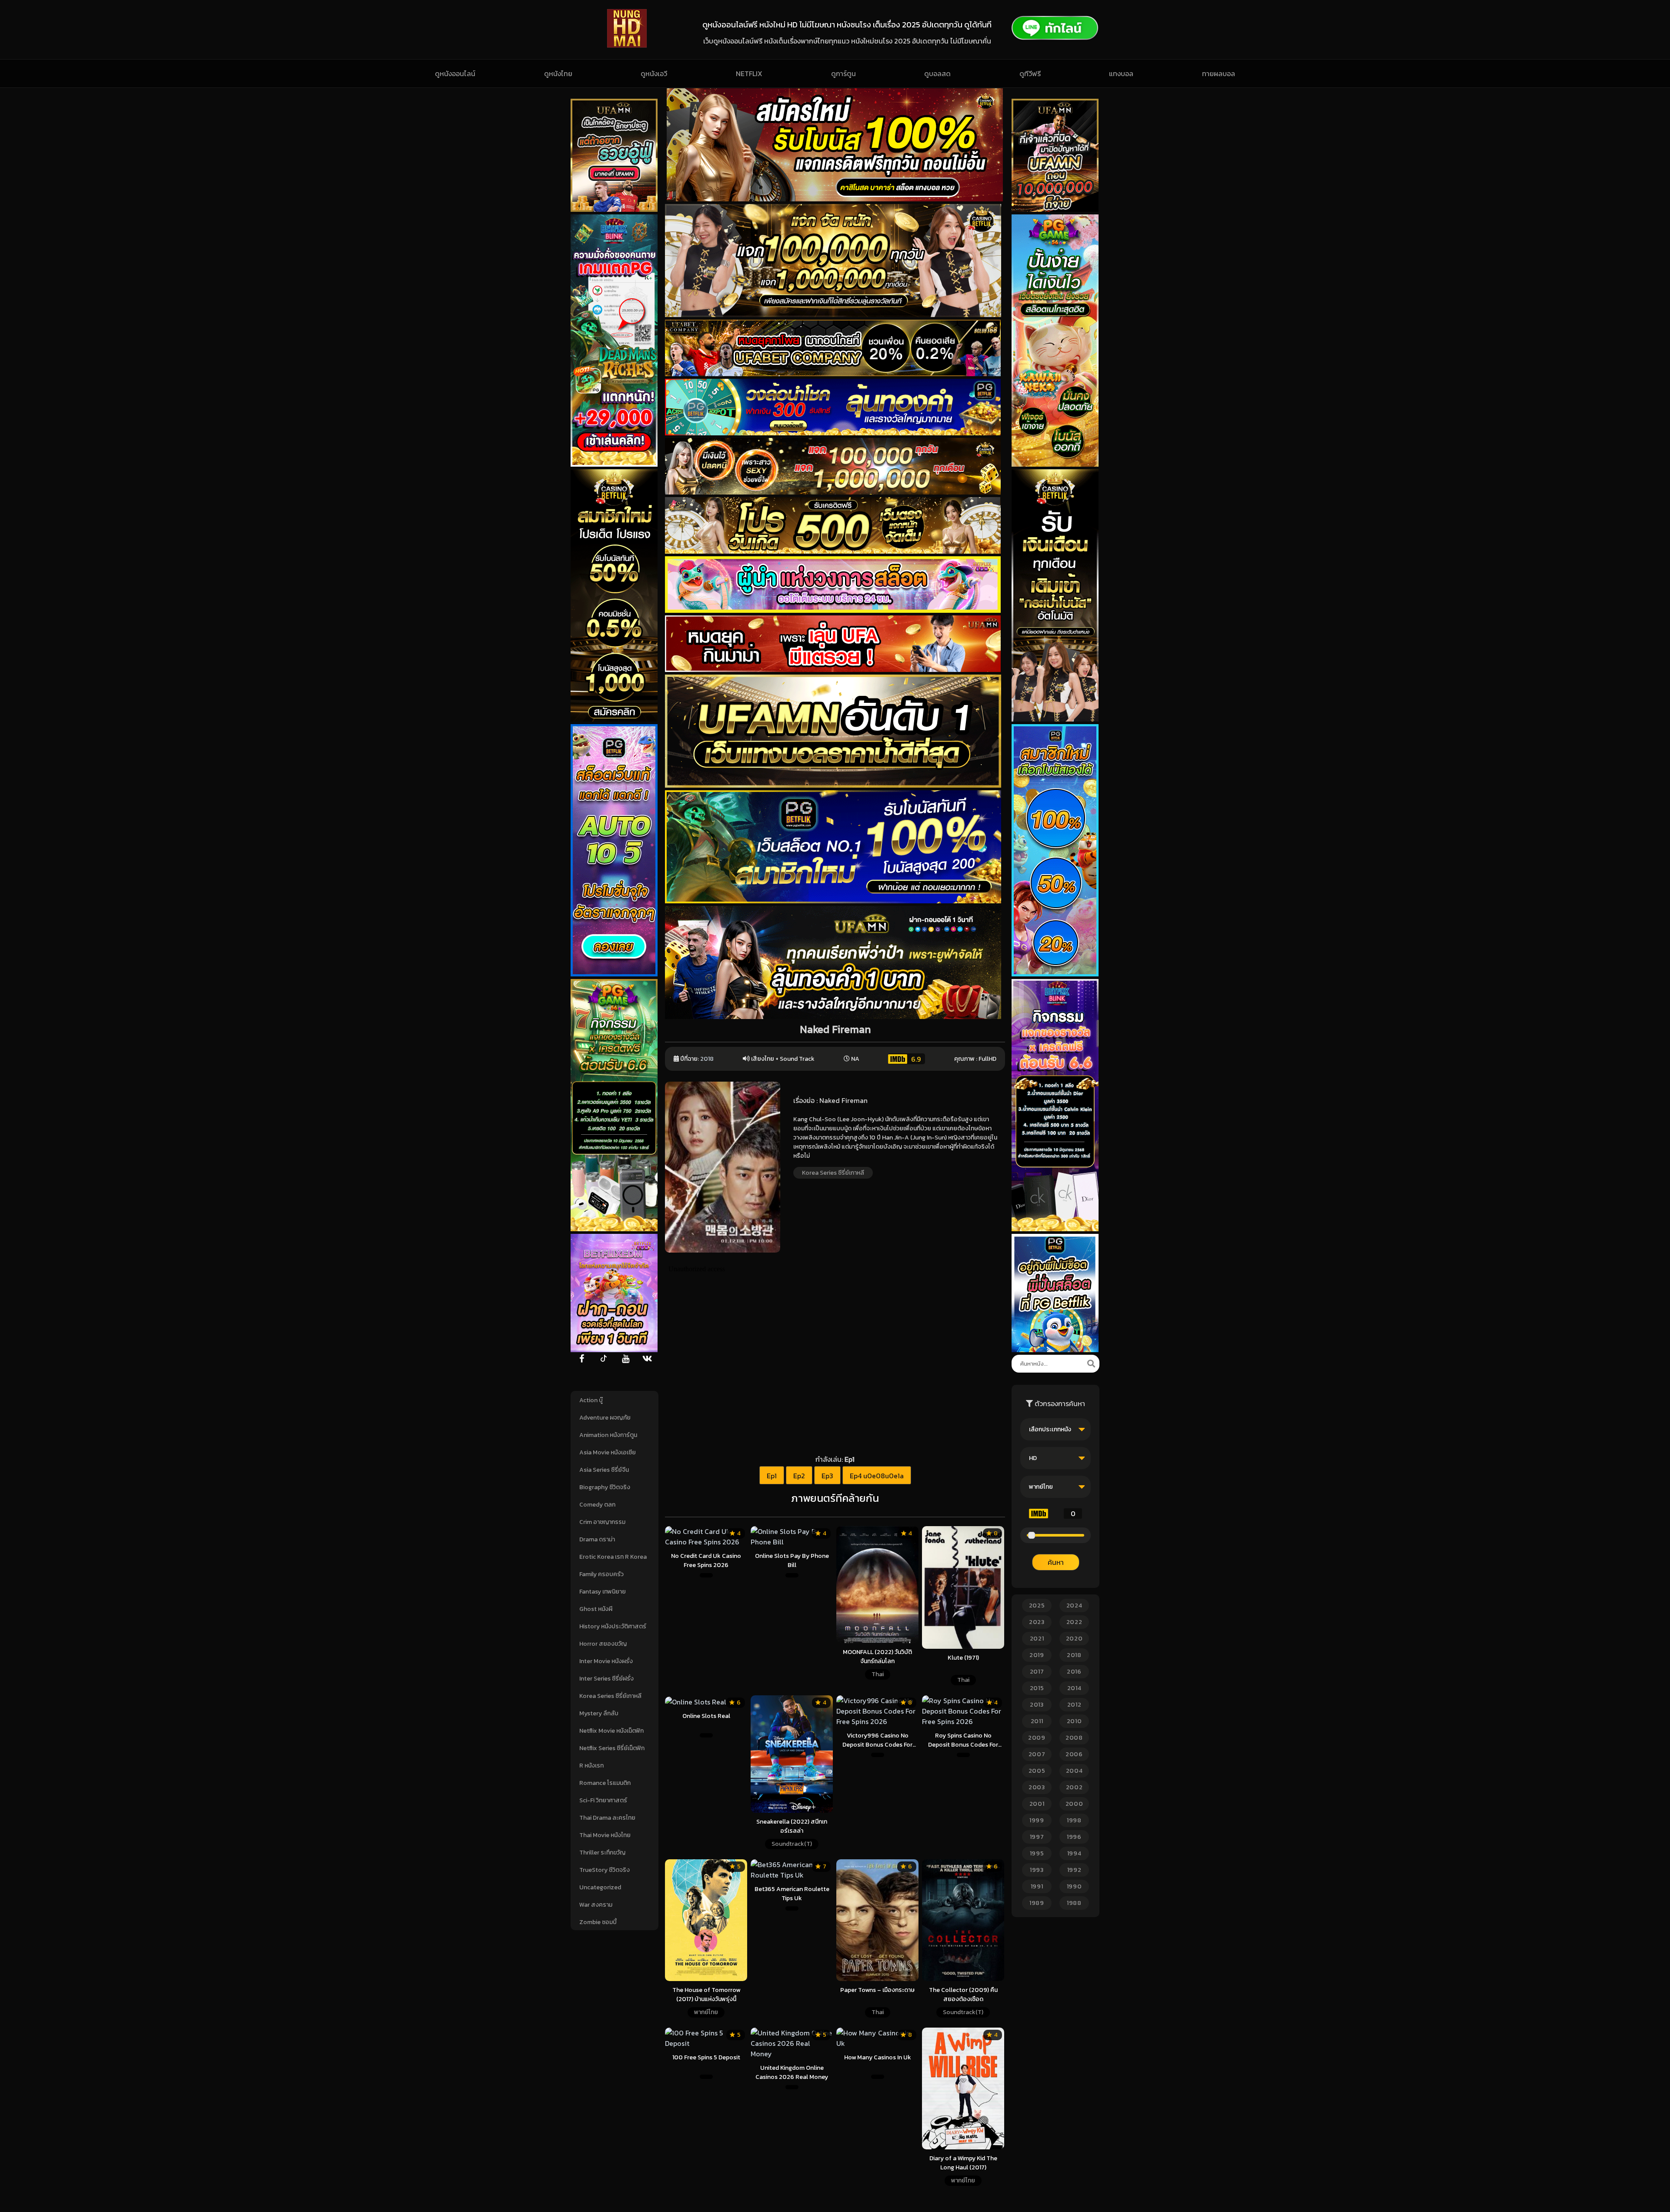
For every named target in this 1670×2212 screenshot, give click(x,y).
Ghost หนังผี (596, 1609)
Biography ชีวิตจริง (605, 1487)
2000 (1074, 1804)
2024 (1074, 1606)
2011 (1037, 1721)
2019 (1037, 1655)
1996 (1074, 1837)
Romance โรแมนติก (605, 1783)
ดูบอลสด (937, 74)
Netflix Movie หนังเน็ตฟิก (611, 1731)
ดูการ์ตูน (843, 74)
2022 (1074, 1622)
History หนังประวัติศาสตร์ (613, 1626)
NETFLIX (749, 74)
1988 (1074, 1903)
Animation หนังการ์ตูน (608, 1435)
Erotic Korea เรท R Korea (613, 1557)
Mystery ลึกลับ (599, 1713)
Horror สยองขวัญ (603, 1644)
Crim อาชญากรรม (602, 1522)
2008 (1074, 1738)
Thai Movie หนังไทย (605, 1835)
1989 (1037, 1903)
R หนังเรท (591, 1766)
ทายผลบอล (1219, 74)
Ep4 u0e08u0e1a (877, 1476)
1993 (1037, 1870)
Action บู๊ (591, 1400)
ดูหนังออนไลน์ (455, 74)
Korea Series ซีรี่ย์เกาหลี (610, 1696)
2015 (1037, 1688)
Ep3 (827, 1476)
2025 (1037, 1606)
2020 (1074, 1639)
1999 (1037, 1820)
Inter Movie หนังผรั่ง (606, 1661)
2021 (1037, 1639)
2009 (1037, 1738)
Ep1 (772, 1476)
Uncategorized (600, 1887)
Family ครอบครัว (601, 1574)
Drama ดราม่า (597, 1539)
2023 (1037, 1622)
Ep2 (799, 1476)
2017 (1037, 1672)
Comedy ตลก (597, 1505)
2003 (1037, 1787)
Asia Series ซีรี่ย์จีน (604, 1470)
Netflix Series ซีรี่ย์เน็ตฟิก (612, 1748)
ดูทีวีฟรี (1030, 74)
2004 (1074, 1771)
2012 (1074, 1705)
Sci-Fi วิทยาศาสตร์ (603, 1800)
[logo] (627, 45)
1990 (1074, 1886)
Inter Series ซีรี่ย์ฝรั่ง (606, 1679)
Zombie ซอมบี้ (598, 1922)
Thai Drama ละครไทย (607, 1818)
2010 (1074, 1721)
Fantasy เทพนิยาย (603, 1592)
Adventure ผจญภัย (605, 1418)
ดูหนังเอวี (654, 74)
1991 (1037, 1886)
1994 (1074, 1853)
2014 (1074, 1688)
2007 (1037, 1754)
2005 (1037, 1771)
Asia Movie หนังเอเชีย (608, 1452)
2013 (1037, 1705)
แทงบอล (1121, 74)
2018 (707, 1059)
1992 (1074, 1870)
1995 (1037, 1853)
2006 (1074, 1754)
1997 (1037, 1837)
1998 (1074, 1820)
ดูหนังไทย (558, 74)
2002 (1074, 1787)
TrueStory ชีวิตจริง (605, 1870)
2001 (1037, 1804)
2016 (1074, 1672)
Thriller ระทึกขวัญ (602, 1853)
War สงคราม (596, 1905)
